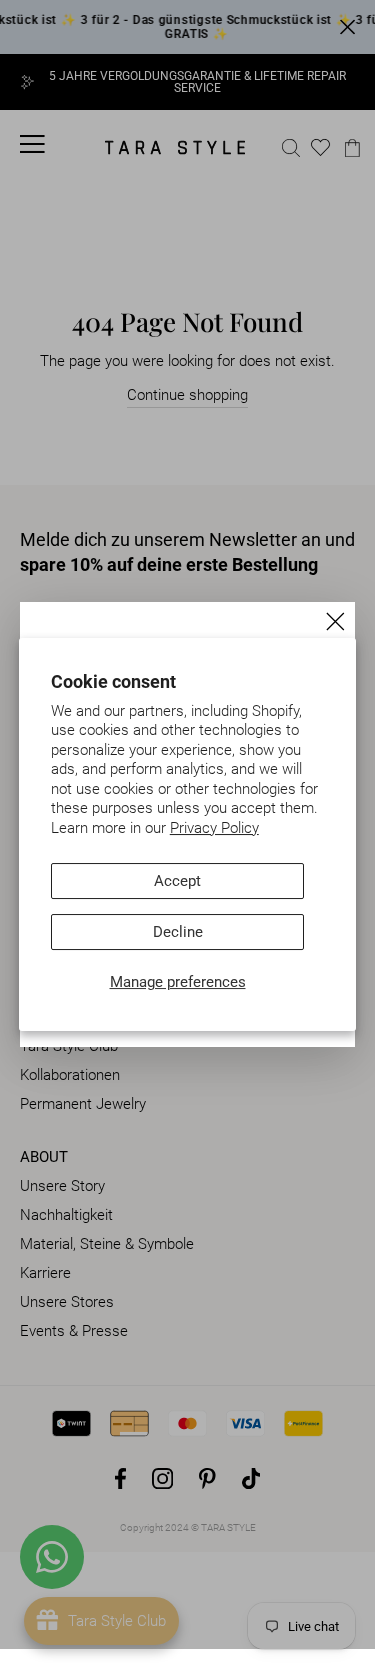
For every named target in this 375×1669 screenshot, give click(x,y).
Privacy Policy (214, 828)
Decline (178, 932)
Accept (177, 881)
